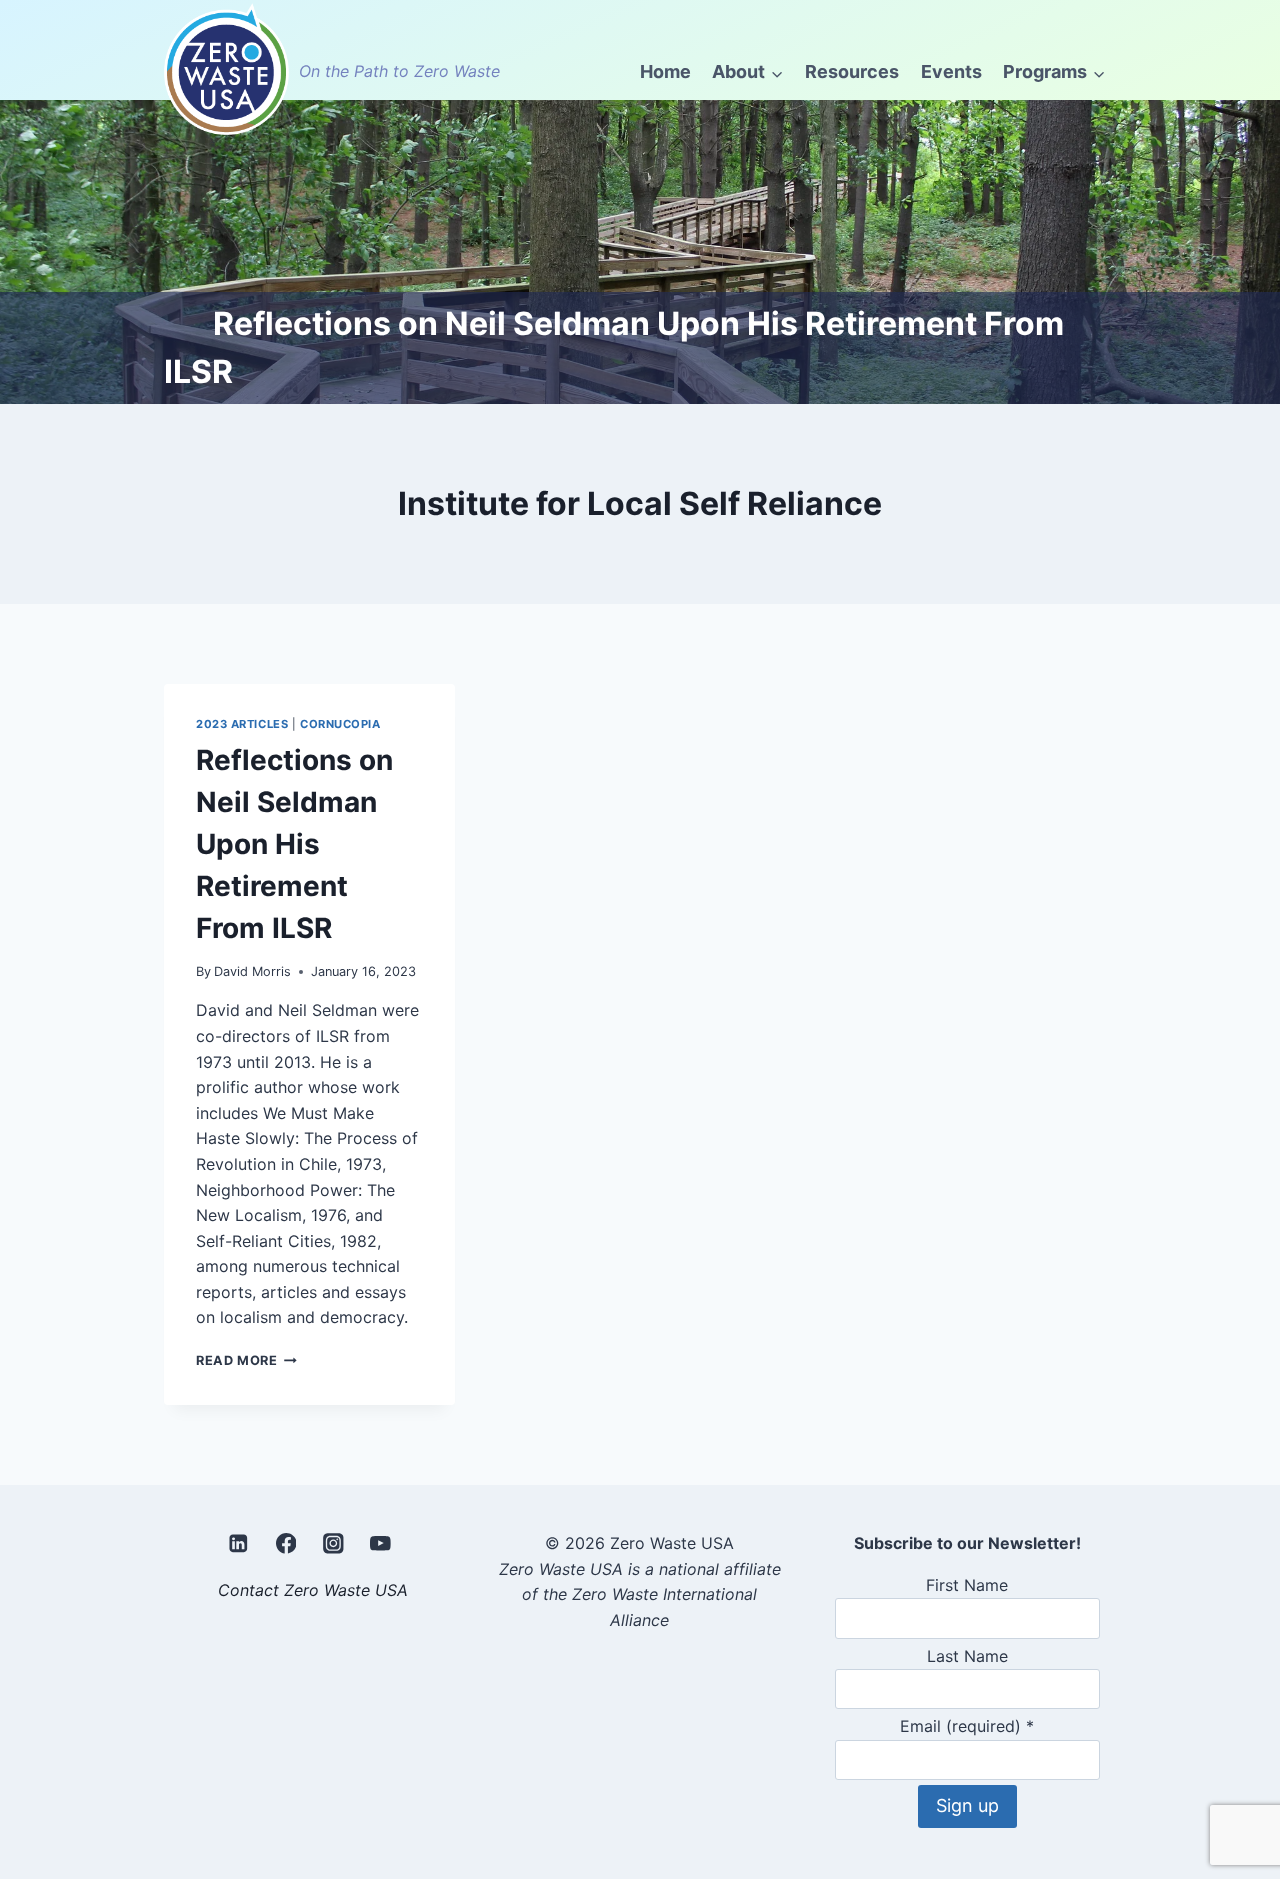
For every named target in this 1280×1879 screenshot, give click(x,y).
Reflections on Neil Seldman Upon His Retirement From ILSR (294, 844)
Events (951, 71)
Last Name (967, 1656)
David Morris (252, 971)
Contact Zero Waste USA (313, 1590)
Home (665, 71)
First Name (967, 1585)
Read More (246, 1360)
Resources (852, 71)
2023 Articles (242, 724)
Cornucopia (340, 724)
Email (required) (967, 1726)
